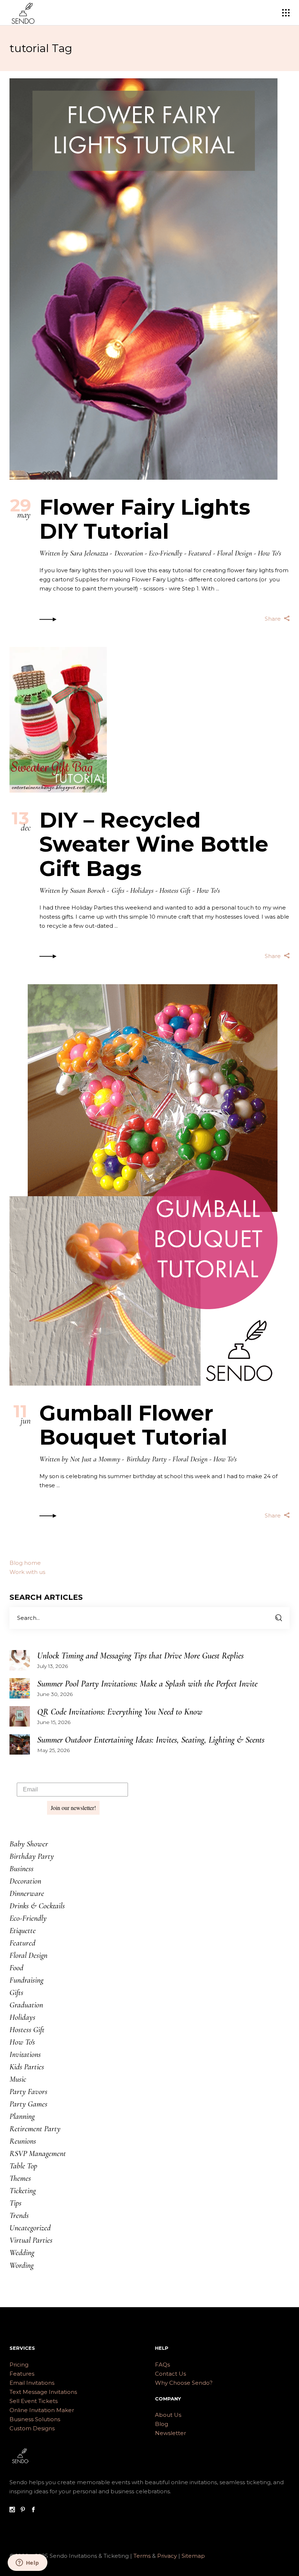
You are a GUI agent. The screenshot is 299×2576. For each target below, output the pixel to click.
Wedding (22, 2253)
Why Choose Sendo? (184, 2383)
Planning (22, 2116)
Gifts (118, 891)
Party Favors (28, 2092)
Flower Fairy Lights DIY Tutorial (145, 519)
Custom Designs (32, 2428)
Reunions (23, 2141)
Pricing (19, 2365)
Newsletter (170, 2433)
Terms (142, 2556)
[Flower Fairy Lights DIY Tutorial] (143, 279)
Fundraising (26, 1980)
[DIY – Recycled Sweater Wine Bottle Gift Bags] (58, 720)
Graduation (26, 2005)
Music (18, 2079)
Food (16, 1968)
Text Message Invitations (43, 2392)
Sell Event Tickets (34, 2401)
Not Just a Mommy (95, 1459)
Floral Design (234, 553)
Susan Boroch (88, 891)
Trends (19, 2215)
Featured (200, 553)
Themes (20, 2178)
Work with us (27, 1572)
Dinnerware (27, 1893)
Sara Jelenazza (89, 553)
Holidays (142, 891)
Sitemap (193, 2556)
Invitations (25, 2054)
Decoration (129, 553)
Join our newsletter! (73, 1808)
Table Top (23, 2166)
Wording (22, 2265)
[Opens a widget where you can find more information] (27, 2563)
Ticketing (23, 2191)
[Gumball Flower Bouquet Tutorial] (143, 1185)
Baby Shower (29, 1844)
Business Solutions (35, 2419)
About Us (168, 2415)
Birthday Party (147, 1459)
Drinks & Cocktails (37, 1906)
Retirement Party (35, 2129)
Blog (162, 2424)
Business (22, 1869)
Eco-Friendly (166, 553)
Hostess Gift (175, 891)
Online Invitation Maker (42, 2410)
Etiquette (23, 1931)
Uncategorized (30, 2228)
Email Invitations (32, 2383)
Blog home (25, 1563)
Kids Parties (27, 2067)
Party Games (28, 2104)
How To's (269, 553)
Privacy (168, 2556)
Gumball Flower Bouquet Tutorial (133, 1425)
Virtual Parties (31, 2240)
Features (22, 2374)
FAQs (162, 2365)
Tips (15, 2203)
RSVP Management (38, 2153)
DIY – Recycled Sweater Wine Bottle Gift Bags (154, 844)
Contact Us (170, 2374)
